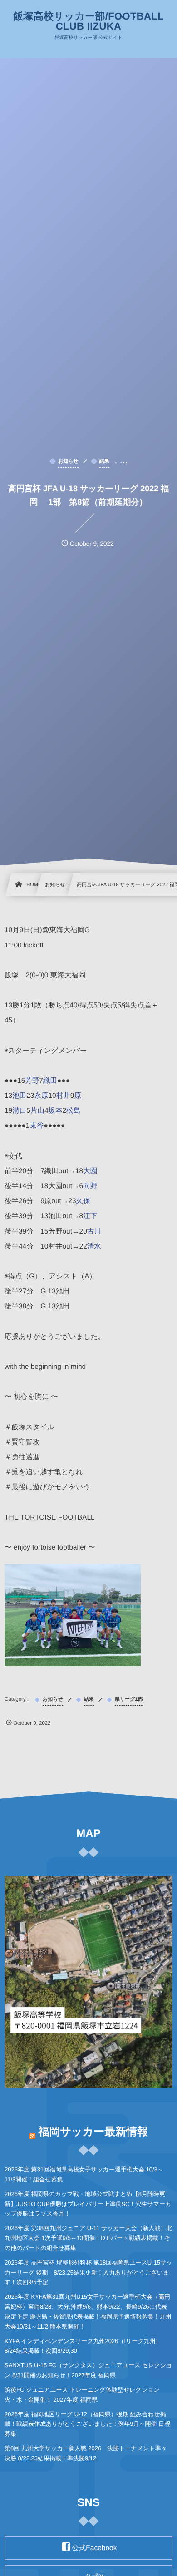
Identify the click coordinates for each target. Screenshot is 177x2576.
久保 (83, 1201)
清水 (94, 1246)
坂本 (56, 1111)
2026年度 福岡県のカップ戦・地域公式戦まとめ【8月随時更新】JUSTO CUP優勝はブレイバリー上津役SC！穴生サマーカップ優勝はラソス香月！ (88, 2204)
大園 (90, 1171)
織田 (50, 1081)
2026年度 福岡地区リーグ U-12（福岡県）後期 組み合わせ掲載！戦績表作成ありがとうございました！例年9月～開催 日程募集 (87, 2424)
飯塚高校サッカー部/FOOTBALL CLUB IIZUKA (88, 21)
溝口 (19, 1111)
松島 (73, 1111)
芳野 (32, 1081)
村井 (63, 1096)
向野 (90, 1186)
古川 (94, 1231)
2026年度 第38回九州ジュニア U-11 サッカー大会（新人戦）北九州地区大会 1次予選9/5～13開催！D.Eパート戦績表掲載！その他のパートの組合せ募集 (88, 2238)
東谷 (37, 1126)
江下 (90, 1216)
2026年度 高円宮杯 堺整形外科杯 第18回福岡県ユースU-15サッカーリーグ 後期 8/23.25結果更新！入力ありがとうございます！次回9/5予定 (88, 2273)
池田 (19, 1096)
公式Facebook (94, 2548)
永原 (42, 1096)
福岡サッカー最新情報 (93, 2132)
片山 (37, 1111)
